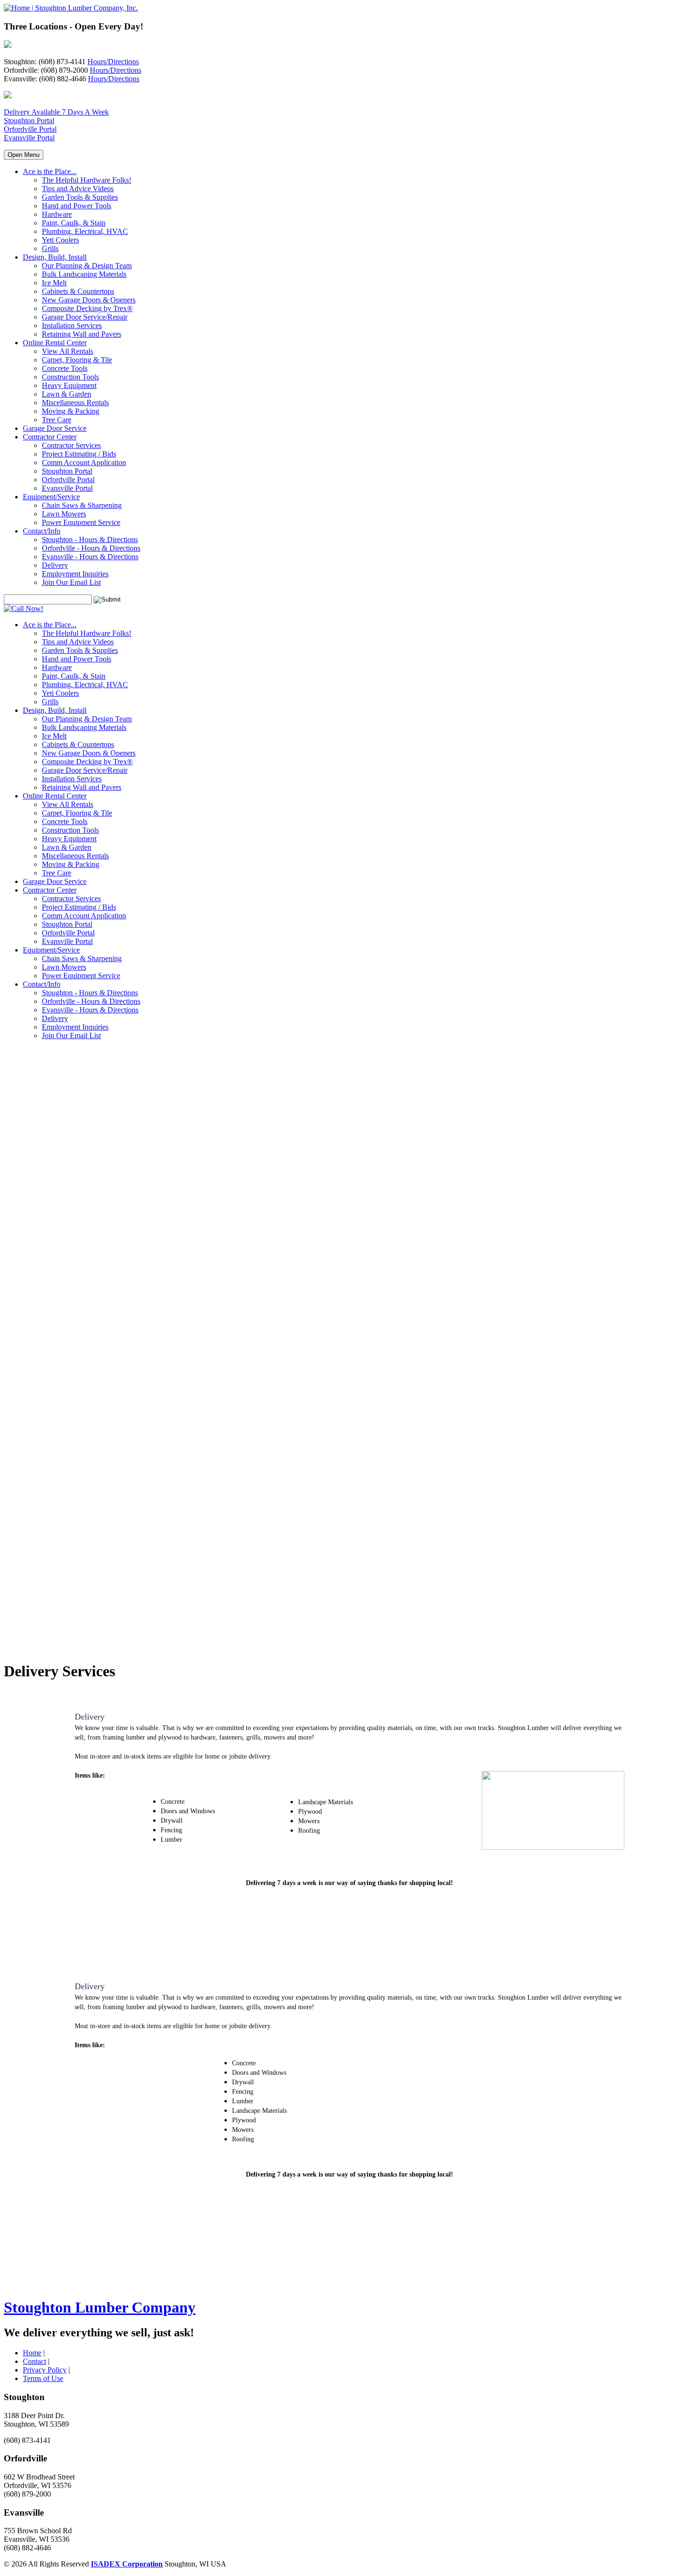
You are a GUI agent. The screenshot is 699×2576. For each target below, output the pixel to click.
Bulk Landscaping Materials (84, 274)
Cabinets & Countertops (78, 291)
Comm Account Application (84, 462)
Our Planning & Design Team (87, 266)
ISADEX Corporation (127, 2564)
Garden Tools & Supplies (80, 197)
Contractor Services (71, 445)
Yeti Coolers (60, 240)
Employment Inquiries (75, 574)
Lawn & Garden (67, 394)
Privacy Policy (45, 2370)
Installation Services (72, 326)
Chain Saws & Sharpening (82, 505)
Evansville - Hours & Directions (90, 557)
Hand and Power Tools (77, 206)
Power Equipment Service (81, 522)
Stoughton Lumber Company (100, 2307)
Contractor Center (50, 437)
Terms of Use (43, 2378)
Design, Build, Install (55, 257)
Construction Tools (70, 377)
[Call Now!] (24, 608)
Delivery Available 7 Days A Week (56, 112)
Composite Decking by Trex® (87, 308)
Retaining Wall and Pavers (82, 334)
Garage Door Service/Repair (85, 317)
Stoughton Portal (29, 121)
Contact (34, 2361)
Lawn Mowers (64, 514)
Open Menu (24, 155)
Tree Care (57, 420)
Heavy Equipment (69, 385)
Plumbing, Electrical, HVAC (85, 231)
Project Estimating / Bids (79, 454)
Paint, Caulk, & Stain (74, 223)
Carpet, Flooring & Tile (77, 360)
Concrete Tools (65, 368)
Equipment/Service (51, 497)
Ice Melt (54, 283)
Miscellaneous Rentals (75, 403)
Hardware (57, 214)
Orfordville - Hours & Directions (91, 548)
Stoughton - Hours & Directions (90, 540)
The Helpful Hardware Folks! (87, 180)
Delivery (55, 565)
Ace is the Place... (50, 171)
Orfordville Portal (30, 129)
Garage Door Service (55, 428)
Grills (50, 248)
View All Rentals (68, 351)
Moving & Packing (71, 411)
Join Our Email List (71, 582)
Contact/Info (42, 531)
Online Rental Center (55, 343)
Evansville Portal (29, 138)
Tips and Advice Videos (78, 189)
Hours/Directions (113, 62)
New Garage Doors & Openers (89, 300)
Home (32, 2353)
